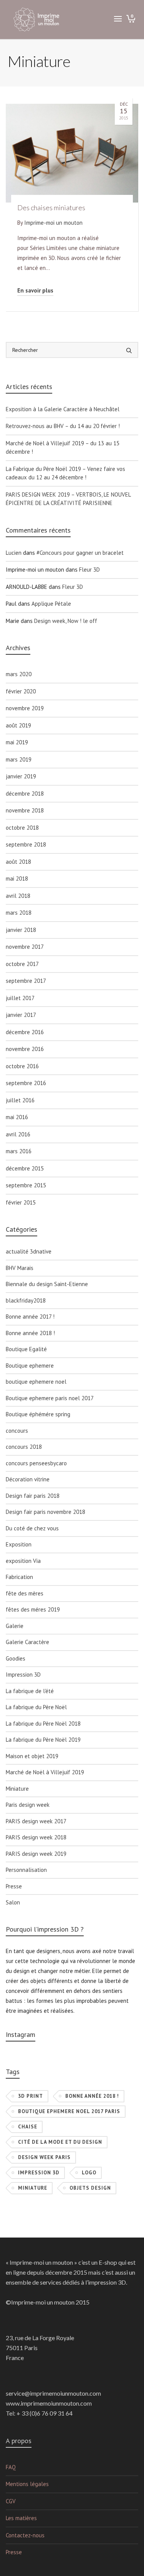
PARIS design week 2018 (36, 1837)
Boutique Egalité (26, 1349)
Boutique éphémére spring (38, 1414)
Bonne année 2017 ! (30, 1317)
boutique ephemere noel (36, 1382)
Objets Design (90, 2188)
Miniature (17, 1789)
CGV (11, 2501)
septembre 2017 (26, 981)
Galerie (15, 1626)
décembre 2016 (25, 1032)
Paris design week (28, 1805)
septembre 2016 (26, 1083)
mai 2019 (17, 742)
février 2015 (21, 1202)
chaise (28, 2127)
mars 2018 (19, 913)
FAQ (11, 2467)
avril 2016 (18, 1134)
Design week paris (44, 2157)
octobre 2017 (22, 964)
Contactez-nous (25, 2535)
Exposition (19, 1544)
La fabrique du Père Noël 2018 (43, 1724)
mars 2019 (19, 759)
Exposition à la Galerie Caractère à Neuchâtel (63, 409)
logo (89, 2173)
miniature (33, 2188)
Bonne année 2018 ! (30, 1333)
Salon (13, 1902)
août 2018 (18, 862)
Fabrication (19, 1577)
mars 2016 (19, 1151)
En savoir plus (35, 290)
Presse (14, 1886)
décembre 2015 (25, 1168)
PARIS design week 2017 (36, 1821)
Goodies (16, 1658)
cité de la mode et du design (60, 2142)
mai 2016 (17, 1117)
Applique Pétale (51, 604)
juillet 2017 (20, 998)
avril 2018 (18, 896)
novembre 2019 (25, 708)
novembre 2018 (25, 810)
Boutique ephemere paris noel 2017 (50, 1398)
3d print (31, 2096)
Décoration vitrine (28, 1479)
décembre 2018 (25, 794)
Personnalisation (26, 1870)
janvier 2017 (21, 1015)
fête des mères (25, 1593)
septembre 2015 (26, 1185)
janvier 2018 (21, 930)
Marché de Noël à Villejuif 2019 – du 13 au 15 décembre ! (63, 448)
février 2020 (21, 691)
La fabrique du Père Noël (36, 1707)
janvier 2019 (21, 776)
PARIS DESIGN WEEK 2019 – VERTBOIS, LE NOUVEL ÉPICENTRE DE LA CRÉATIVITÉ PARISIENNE (68, 499)
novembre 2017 (25, 947)
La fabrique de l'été (30, 1691)
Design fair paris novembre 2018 (46, 1512)
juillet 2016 (20, 1100)
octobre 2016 (22, 1066)
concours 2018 (24, 1447)
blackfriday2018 (26, 1300)
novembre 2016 (25, 1049)
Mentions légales (27, 2484)
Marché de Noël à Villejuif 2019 (45, 1772)
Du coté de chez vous (32, 1528)
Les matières (21, 2518)
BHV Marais (20, 1268)
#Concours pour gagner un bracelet (80, 553)
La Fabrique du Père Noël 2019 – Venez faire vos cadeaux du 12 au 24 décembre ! (65, 473)
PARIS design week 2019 (36, 1854)
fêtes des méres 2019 (33, 1609)
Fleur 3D (89, 570)
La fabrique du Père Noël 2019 (43, 1740)
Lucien (14, 553)
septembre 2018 (26, 844)
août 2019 (18, 725)
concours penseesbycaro (36, 1463)
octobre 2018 (22, 828)
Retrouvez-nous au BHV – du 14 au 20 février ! (63, 426)
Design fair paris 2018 (33, 1496)
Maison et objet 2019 (32, 1756)
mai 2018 (17, 879)
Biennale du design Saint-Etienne (47, 1284)
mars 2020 (19, 674)
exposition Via (23, 1561)
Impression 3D (23, 1675)
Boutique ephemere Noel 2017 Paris (69, 2111)
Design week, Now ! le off (66, 621)
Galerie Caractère (27, 1642)
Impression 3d (39, 2173)
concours (17, 1431)
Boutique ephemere (30, 1366)
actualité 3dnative (29, 1251)
